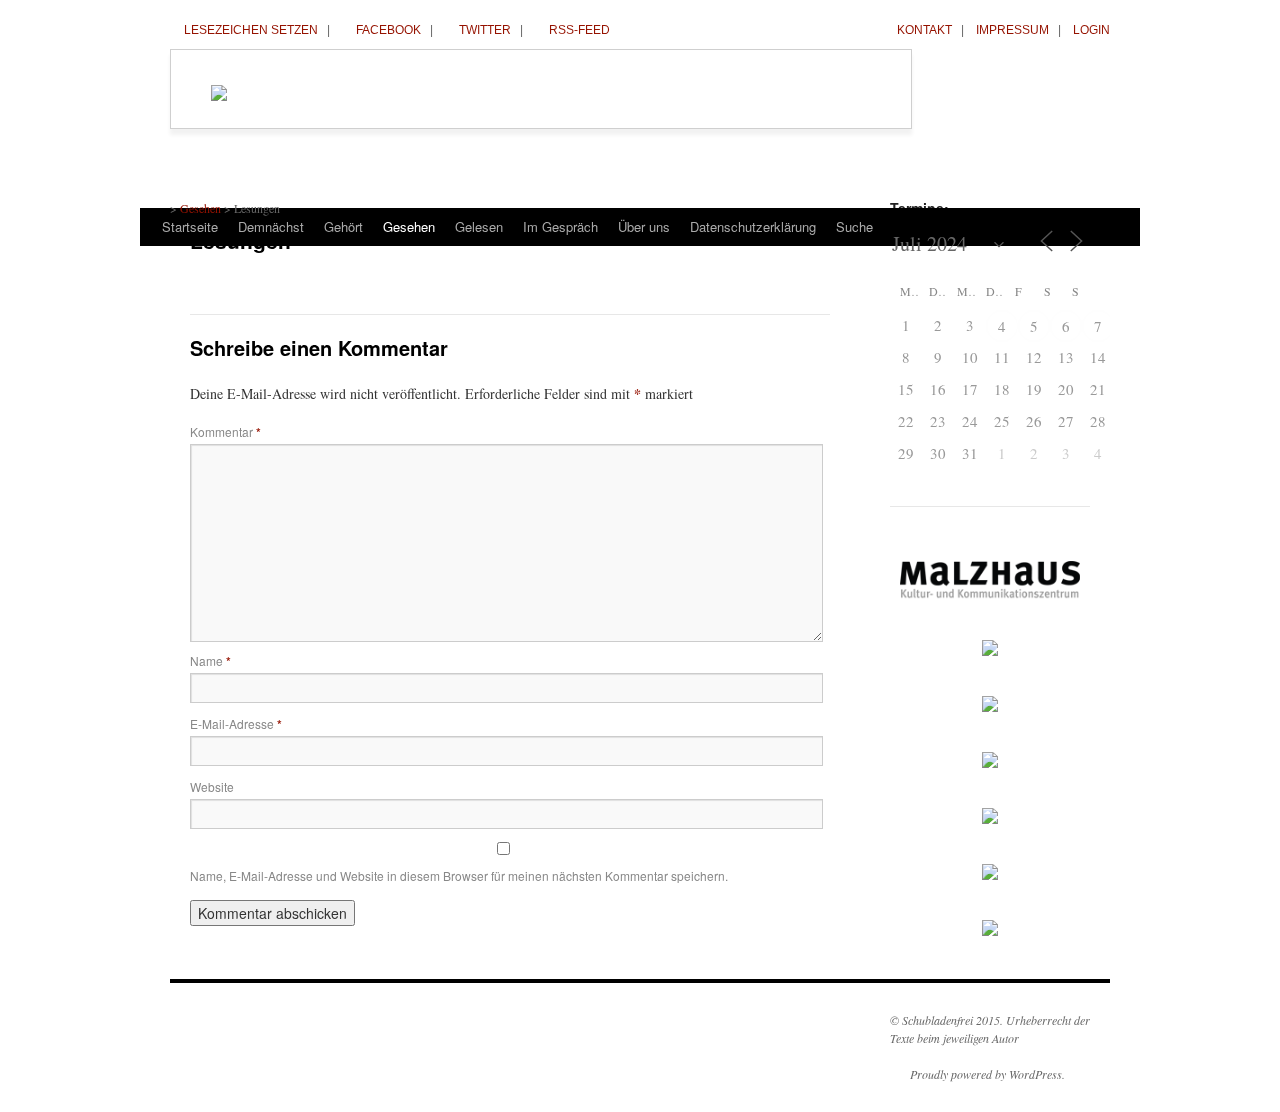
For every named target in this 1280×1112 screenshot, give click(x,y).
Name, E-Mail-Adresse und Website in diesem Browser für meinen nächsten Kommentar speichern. (459, 875)
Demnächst (271, 226)
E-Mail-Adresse (236, 723)
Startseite (190, 226)
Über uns (644, 226)
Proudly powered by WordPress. (987, 1074)
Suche (854, 226)
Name (210, 660)
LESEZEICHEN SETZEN (251, 30)
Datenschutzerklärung (753, 226)
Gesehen (409, 226)
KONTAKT (924, 30)
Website (212, 786)
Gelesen (479, 226)
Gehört (343, 226)
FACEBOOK (388, 30)
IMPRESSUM (1012, 30)
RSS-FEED (579, 30)
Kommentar (225, 431)
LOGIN (1091, 30)
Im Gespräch (560, 226)
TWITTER (485, 30)
